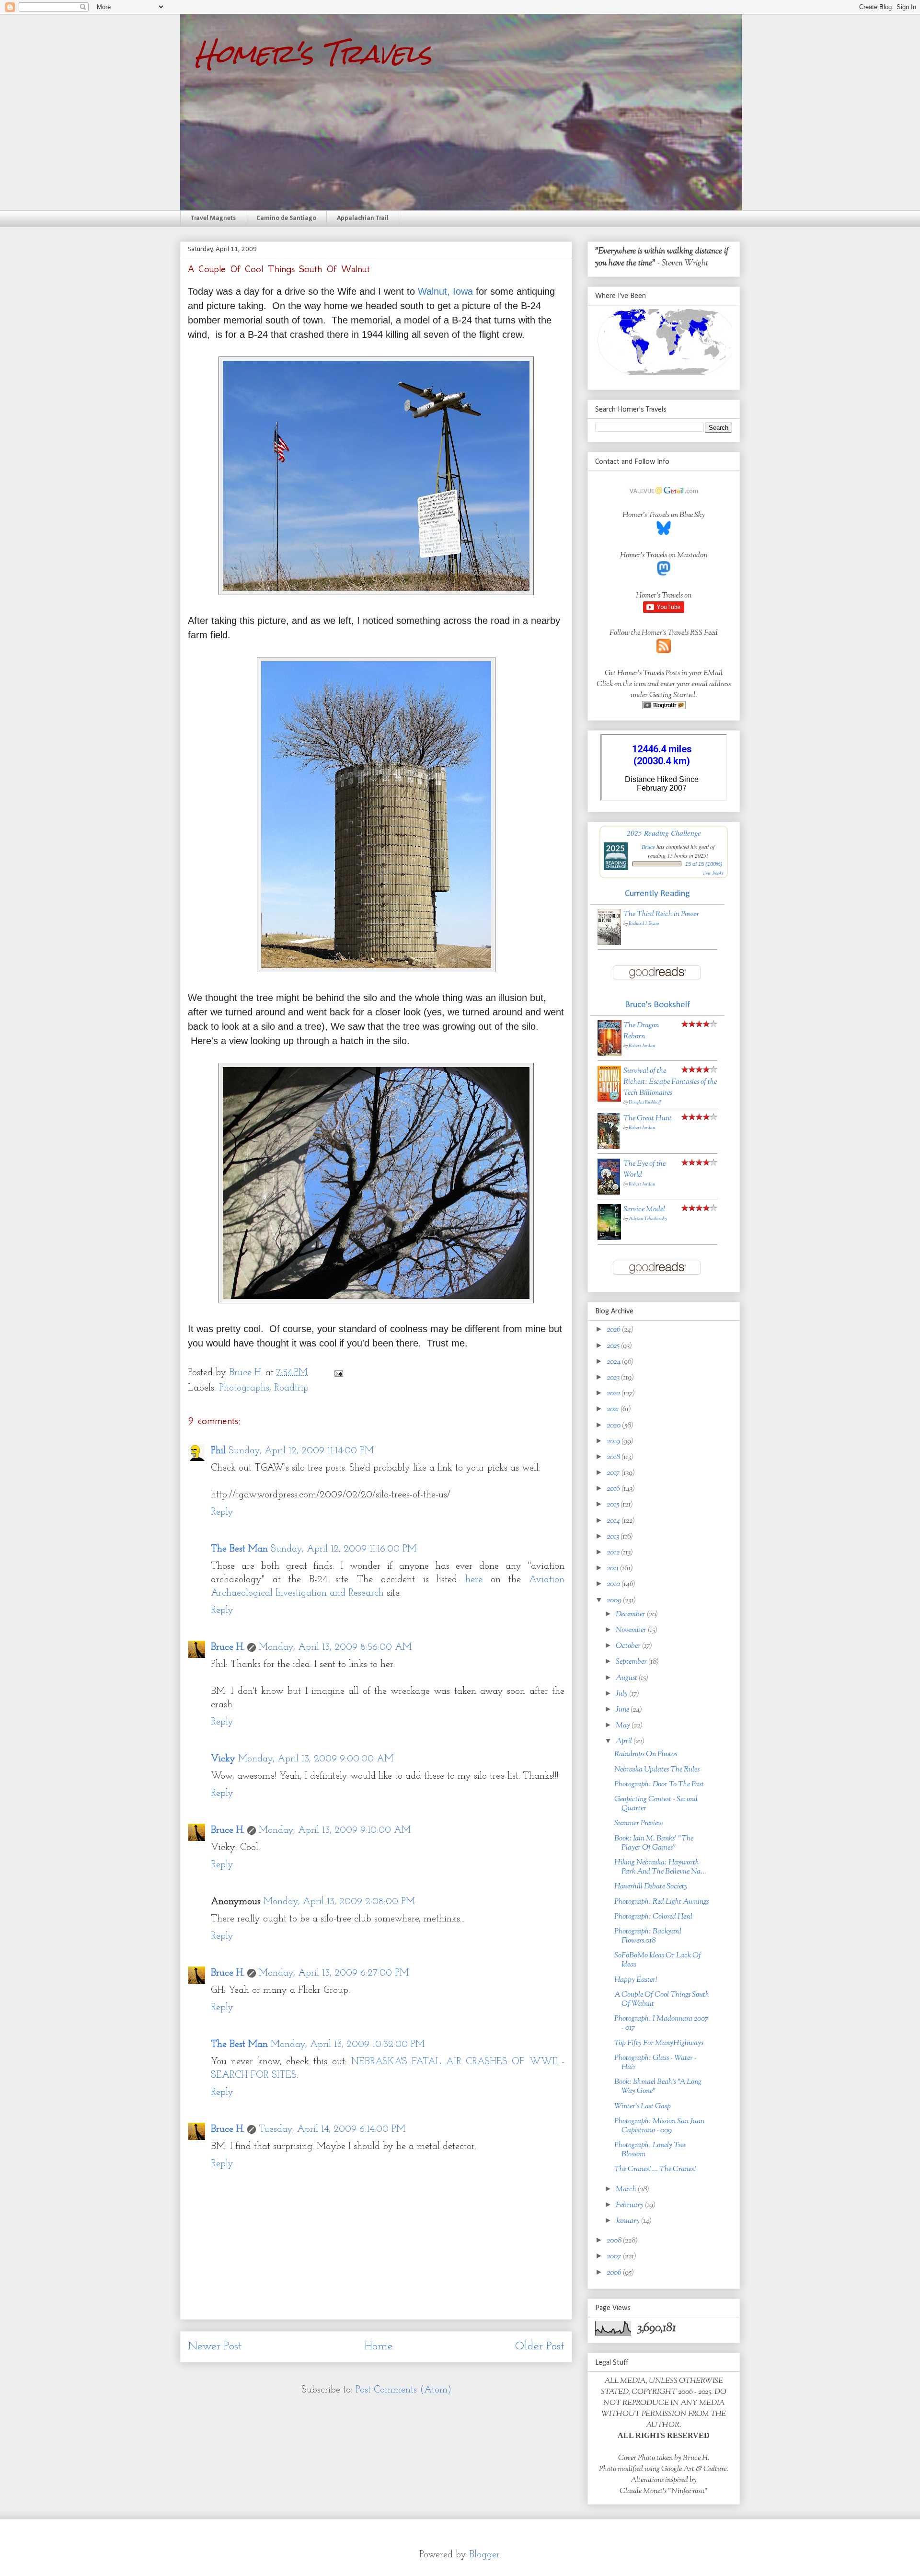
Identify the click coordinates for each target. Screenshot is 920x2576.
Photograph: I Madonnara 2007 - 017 (661, 2024)
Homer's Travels (313, 53)
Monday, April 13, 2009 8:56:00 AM (335, 1647)
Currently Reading (657, 894)
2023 (614, 1378)
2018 (614, 1457)
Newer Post (215, 2346)
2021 (614, 1409)
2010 (614, 1584)
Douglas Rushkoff (645, 1102)
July (622, 1694)
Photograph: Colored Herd (653, 1917)
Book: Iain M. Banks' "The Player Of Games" (654, 1843)
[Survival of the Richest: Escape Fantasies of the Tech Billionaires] (609, 1100)
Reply (222, 1512)
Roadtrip (291, 1388)
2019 (614, 1442)
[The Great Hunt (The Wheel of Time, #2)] (609, 1147)
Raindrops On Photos (646, 1754)
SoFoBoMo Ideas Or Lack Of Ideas (658, 1960)
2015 (614, 1505)
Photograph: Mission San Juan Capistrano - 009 (659, 2126)
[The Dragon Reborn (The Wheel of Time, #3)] (609, 1054)
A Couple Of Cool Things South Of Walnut (662, 2000)
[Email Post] (338, 1373)
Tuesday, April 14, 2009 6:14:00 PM (332, 2129)
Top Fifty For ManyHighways (659, 2043)
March (627, 2190)
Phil (218, 1451)
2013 (614, 1537)
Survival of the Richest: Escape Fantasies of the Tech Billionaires (670, 1082)
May (624, 1726)
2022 (614, 1394)
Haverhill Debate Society (651, 1887)
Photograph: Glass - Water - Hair (655, 2063)
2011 (613, 1569)
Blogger (484, 2555)
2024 (614, 1362)
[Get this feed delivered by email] (664, 707)
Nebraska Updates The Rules (657, 1770)
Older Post (540, 2346)
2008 (615, 2241)
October (629, 1646)
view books (713, 873)
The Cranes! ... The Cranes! (655, 2169)
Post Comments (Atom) (403, 2390)
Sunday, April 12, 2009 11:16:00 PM (344, 1549)
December (631, 1615)
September (632, 1662)
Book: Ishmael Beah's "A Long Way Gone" (658, 2087)
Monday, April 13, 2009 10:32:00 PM (348, 2045)
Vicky (223, 1759)
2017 (614, 1473)
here (474, 1580)
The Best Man (239, 1549)
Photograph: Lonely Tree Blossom (650, 2150)
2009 (615, 1601)
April (625, 1742)
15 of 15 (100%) (704, 864)
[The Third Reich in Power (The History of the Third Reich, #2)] (609, 943)
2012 (614, 1553)
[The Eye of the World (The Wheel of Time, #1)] (609, 1193)
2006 (615, 2273)
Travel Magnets (213, 218)
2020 (614, 1426)
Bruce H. (228, 1647)
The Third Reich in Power (661, 914)
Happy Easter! (636, 1980)
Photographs (244, 1388)
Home (379, 2346)
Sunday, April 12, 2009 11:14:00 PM (301, 1451)
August (627, 1678)
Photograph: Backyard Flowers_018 (648, 1936)
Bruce (648, 847)
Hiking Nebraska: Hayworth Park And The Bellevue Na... (660, 1867)
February (630, 2205)
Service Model (644, 1210)
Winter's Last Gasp (643, 2107)
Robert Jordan (642, 1046)
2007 (615, 2257)
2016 (614, 1489)
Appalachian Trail (363, 218)
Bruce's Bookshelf (657, 1005)
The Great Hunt (648, 1119)
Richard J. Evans (644, 924)
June (623, 1710)
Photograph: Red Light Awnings (661, 1902)
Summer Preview (639, 1823)
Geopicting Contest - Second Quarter (656, 1804)
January (628, 2221)
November (632, 1630)
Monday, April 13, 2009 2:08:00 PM (339, 1902)
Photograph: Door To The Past (659, 1785)
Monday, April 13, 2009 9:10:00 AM (335, 1830)
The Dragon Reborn (641, 1031)
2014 (614, 1521)
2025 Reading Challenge (664, 833)
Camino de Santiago (286, 218)
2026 (614, 1330)
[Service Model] (609, 1238)
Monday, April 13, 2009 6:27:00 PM (334, 1973)
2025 (614, 1346)
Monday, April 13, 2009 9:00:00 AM (316, 1759)
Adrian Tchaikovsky (648, 1219)
